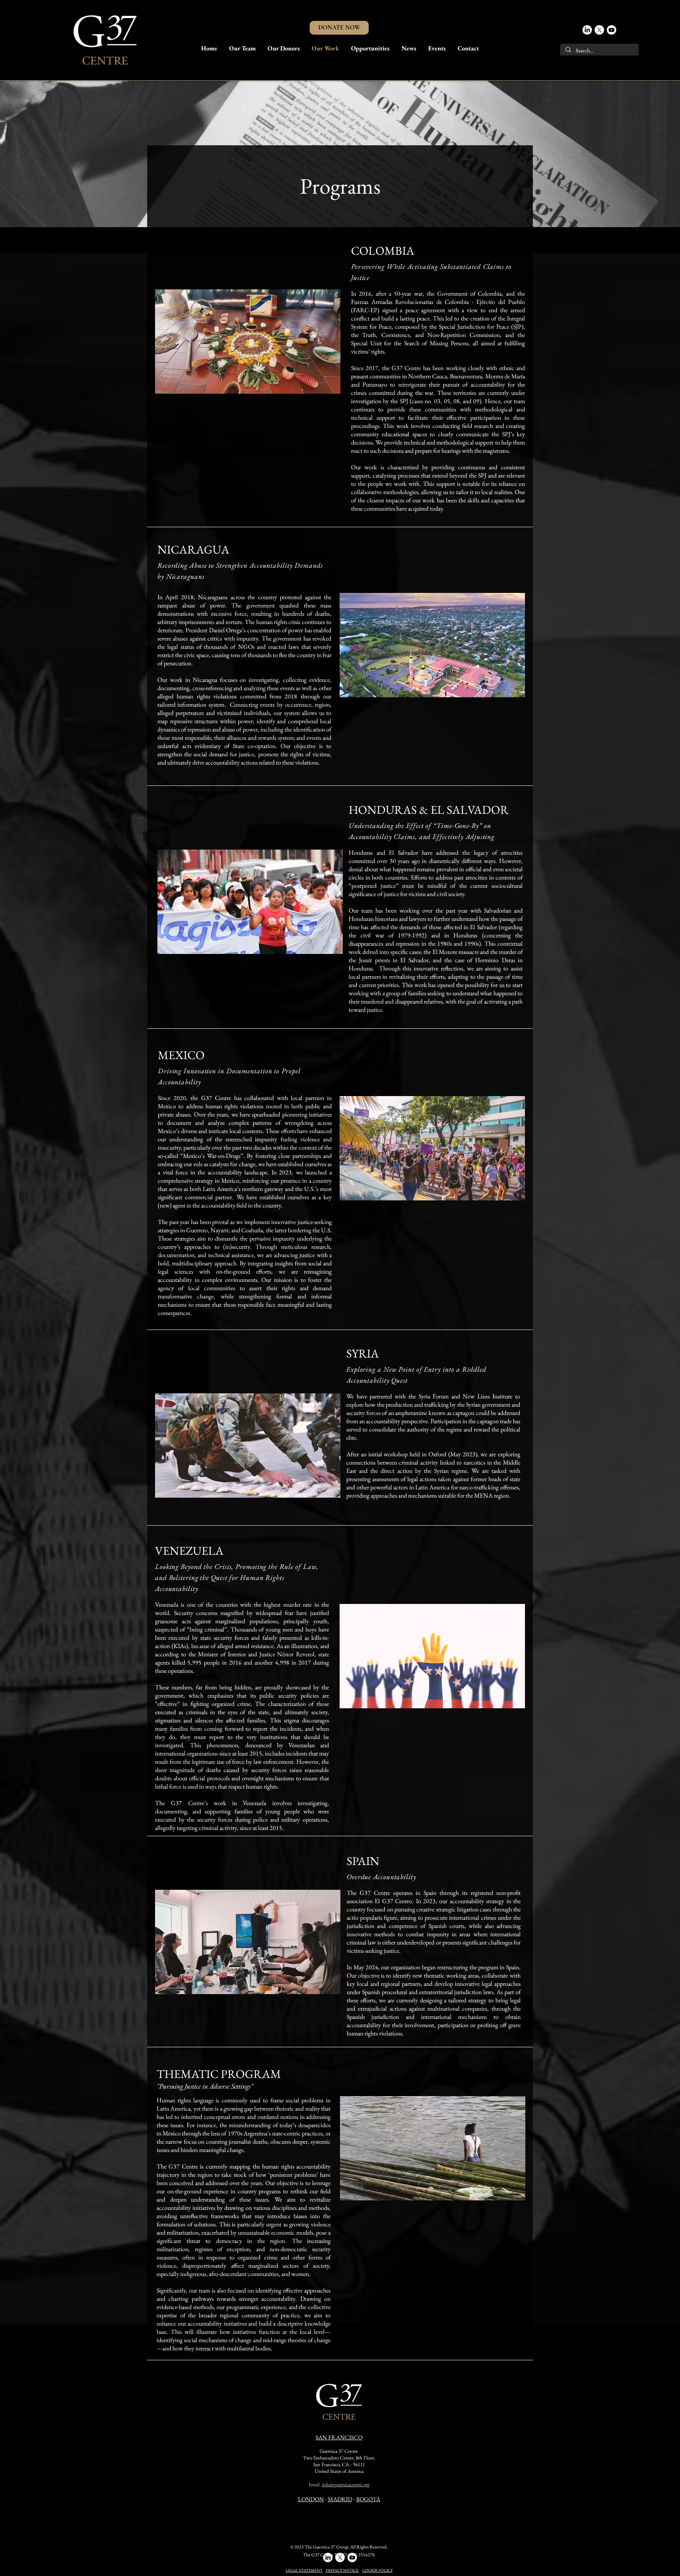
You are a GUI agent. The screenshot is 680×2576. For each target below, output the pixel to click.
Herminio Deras (495, 960)
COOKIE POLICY (378, 2570)
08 (456, 401)
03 (437, 401)
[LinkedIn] (587, 30)
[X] (599, 30)
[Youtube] (612, 30)
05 (447, 401)
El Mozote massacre (456, 952)
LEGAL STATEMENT (304, 2570)
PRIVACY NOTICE (343, 2570)
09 (476, 401)
